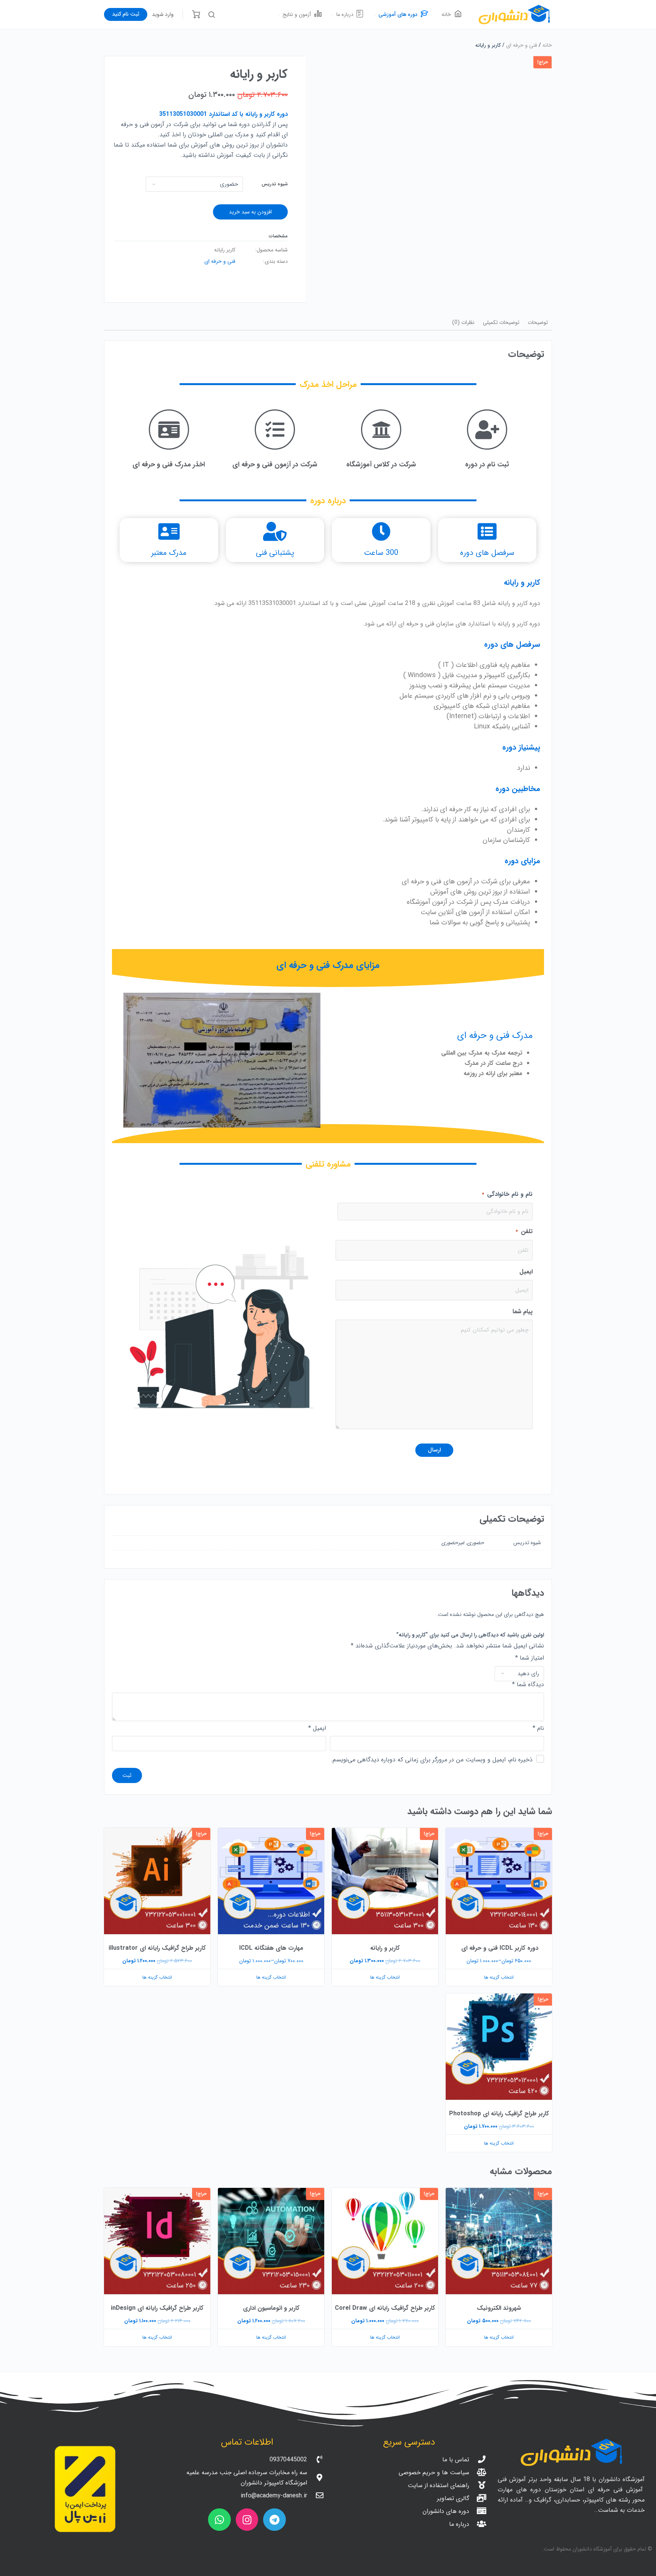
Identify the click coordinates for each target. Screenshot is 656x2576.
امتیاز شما (530, 1658)
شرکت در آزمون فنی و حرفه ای (275, 464)
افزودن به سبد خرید (250, 212)
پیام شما (523, 1312)
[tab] (538, 323)
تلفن (524, 1231)
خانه (547, 45)
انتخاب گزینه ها (499, 1977)
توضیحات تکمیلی (501, 322)
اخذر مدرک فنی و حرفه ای (169, 464)
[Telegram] (274, 2520)
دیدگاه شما (528, 1685)
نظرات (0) (463, 322)
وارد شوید (163, 14)
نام (538, 1728)
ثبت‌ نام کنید (126, 14)
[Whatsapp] (219, 2520)
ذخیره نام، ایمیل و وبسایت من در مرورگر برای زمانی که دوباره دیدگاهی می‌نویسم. (432, 1759)
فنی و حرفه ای (522, 45)
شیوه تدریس (275, 184)
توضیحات (538, 322)
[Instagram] (247, 2520)
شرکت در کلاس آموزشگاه (381, 464)
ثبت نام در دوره (487, 464)
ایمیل (526, 1272)
